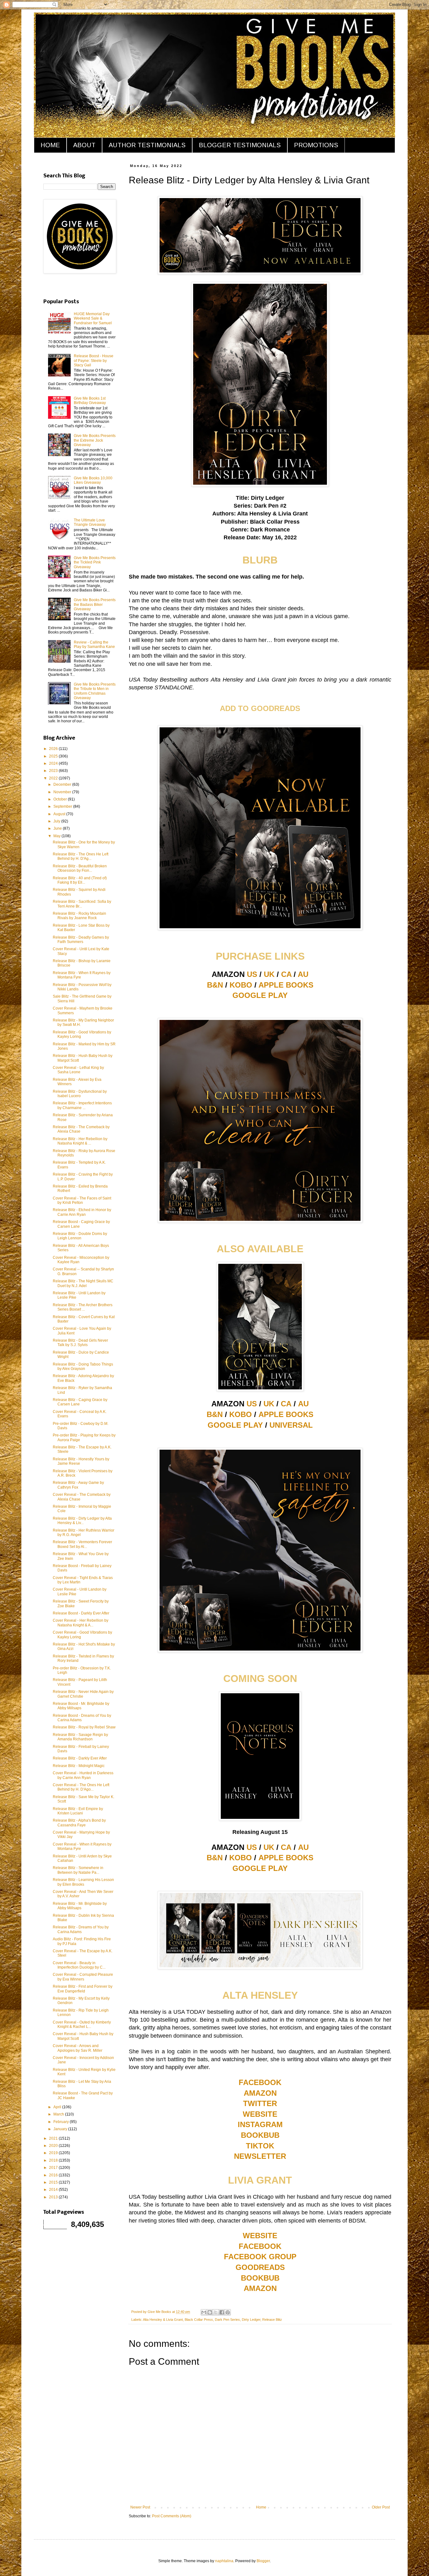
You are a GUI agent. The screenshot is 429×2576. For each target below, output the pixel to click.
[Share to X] (216, 2312)
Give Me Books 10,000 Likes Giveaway (93, 480)
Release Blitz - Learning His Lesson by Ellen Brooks (83, 1882)
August (60, 814)
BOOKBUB (260, 2135)
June (58, 828)
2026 (54, 749)
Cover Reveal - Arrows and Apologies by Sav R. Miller (78, 2048)
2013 (54, 2197)
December (63, 784)
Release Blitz (272, 2320)
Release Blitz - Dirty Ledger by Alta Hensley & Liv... (82, 1521)
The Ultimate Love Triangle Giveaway (90, 522)
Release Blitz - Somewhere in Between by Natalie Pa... (78, 1870)
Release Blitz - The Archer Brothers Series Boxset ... (83, 1307)
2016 (54, 2175)
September (63, 806)
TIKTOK (260, 2146)
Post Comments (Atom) (172, 2516)
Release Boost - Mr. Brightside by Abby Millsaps (81, 1706)
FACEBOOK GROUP (260, 2257)
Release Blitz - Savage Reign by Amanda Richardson (80, 1737)
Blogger (263, 2561)
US (252, 974)
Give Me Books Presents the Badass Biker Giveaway (95, 604)
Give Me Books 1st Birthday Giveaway (90, 401)
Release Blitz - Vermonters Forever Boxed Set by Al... (82, 1544)
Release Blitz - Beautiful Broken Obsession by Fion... (80, 868)
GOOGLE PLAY (260, 995)
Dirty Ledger (251, 2320)
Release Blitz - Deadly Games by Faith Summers (81, 940)
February (62, 2122)
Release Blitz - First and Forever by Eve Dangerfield (83, 1989)
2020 (54, 2146)
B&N (215, 985)
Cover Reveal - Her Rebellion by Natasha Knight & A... (81, 1623)
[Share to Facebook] (222, 2312)
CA (286, 974)
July (57, 821)
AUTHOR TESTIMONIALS (147, 145)
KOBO (241, 985)
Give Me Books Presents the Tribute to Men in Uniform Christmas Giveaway (95, 691)
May (57, 836)
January (61, 2129)
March (59, 2114)
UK (269, 974)
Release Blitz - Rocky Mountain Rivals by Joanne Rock (79, 916)
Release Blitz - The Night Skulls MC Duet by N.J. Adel (83, 1283)
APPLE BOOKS (286, 985)
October (61, 799)
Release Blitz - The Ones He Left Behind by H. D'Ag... (81, 856)
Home (261, 2507)
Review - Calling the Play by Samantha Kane (94, 644)
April (58, 2107)
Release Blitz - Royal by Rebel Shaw (84, 1727)
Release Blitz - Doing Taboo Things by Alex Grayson (83, 1366)
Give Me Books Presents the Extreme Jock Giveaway (95, 440)
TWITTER (260, 2103)
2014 (54, 2190)
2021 (54, 2138)
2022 (54, 778)
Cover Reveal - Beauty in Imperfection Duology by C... (79, 1965)
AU (303, 974)
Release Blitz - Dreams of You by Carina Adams (81, 1929)
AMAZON (260, 2093)
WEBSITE (260, 2114)
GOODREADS (260, 2267)
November (63, 792)
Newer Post (140, 2507)
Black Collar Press (199, 2320)
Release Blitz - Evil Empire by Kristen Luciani (78, 1811)
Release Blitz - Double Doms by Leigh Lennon (80, 1236)
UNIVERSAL (291, 1425)
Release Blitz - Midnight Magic (79, 1766)
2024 (54, 763)
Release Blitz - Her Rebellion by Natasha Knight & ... (80, 1141)
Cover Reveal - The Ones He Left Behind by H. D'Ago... (81, 1787)
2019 (54, 2153)
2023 (54, 771)
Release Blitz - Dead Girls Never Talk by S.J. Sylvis (80, 1343)
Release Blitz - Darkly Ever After (80, 1758)
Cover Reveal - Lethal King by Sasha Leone (78, 1070)
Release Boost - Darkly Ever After (81, 1613)
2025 (54, 756)
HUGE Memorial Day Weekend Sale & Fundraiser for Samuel (93, 318)
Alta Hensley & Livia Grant (163, 2320)
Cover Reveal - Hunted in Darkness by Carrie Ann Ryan (83, 1775)
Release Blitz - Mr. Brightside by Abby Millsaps (80, 1906)
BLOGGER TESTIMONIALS (240, 145)
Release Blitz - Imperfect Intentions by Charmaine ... (82, 1105)
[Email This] (204, 2312)
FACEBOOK (260, 2082)
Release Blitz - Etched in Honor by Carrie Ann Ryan (82, 1212)
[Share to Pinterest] (228, 2312)
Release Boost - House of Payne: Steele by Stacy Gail (94, 361)
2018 (54, 2160)
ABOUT (84, 145)
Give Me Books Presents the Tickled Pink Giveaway (95, 562)
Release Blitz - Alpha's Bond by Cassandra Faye (79, 1823)
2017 (54, 2168)
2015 (54, 2182)
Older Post (381, 2507)
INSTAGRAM (260, 2124)
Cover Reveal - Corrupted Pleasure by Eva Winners (83, 1977)
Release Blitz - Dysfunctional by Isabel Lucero (80, 1094)
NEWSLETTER (260, 2156)
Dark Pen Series (227, 2320)
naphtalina (224, 2561)
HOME (50, 145)
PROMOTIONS (316, 145)
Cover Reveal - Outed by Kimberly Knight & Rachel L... (82, 2024)
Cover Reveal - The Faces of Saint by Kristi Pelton (82, 1200)
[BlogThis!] (210, 2312)
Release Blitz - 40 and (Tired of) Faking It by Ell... (80, 880)
